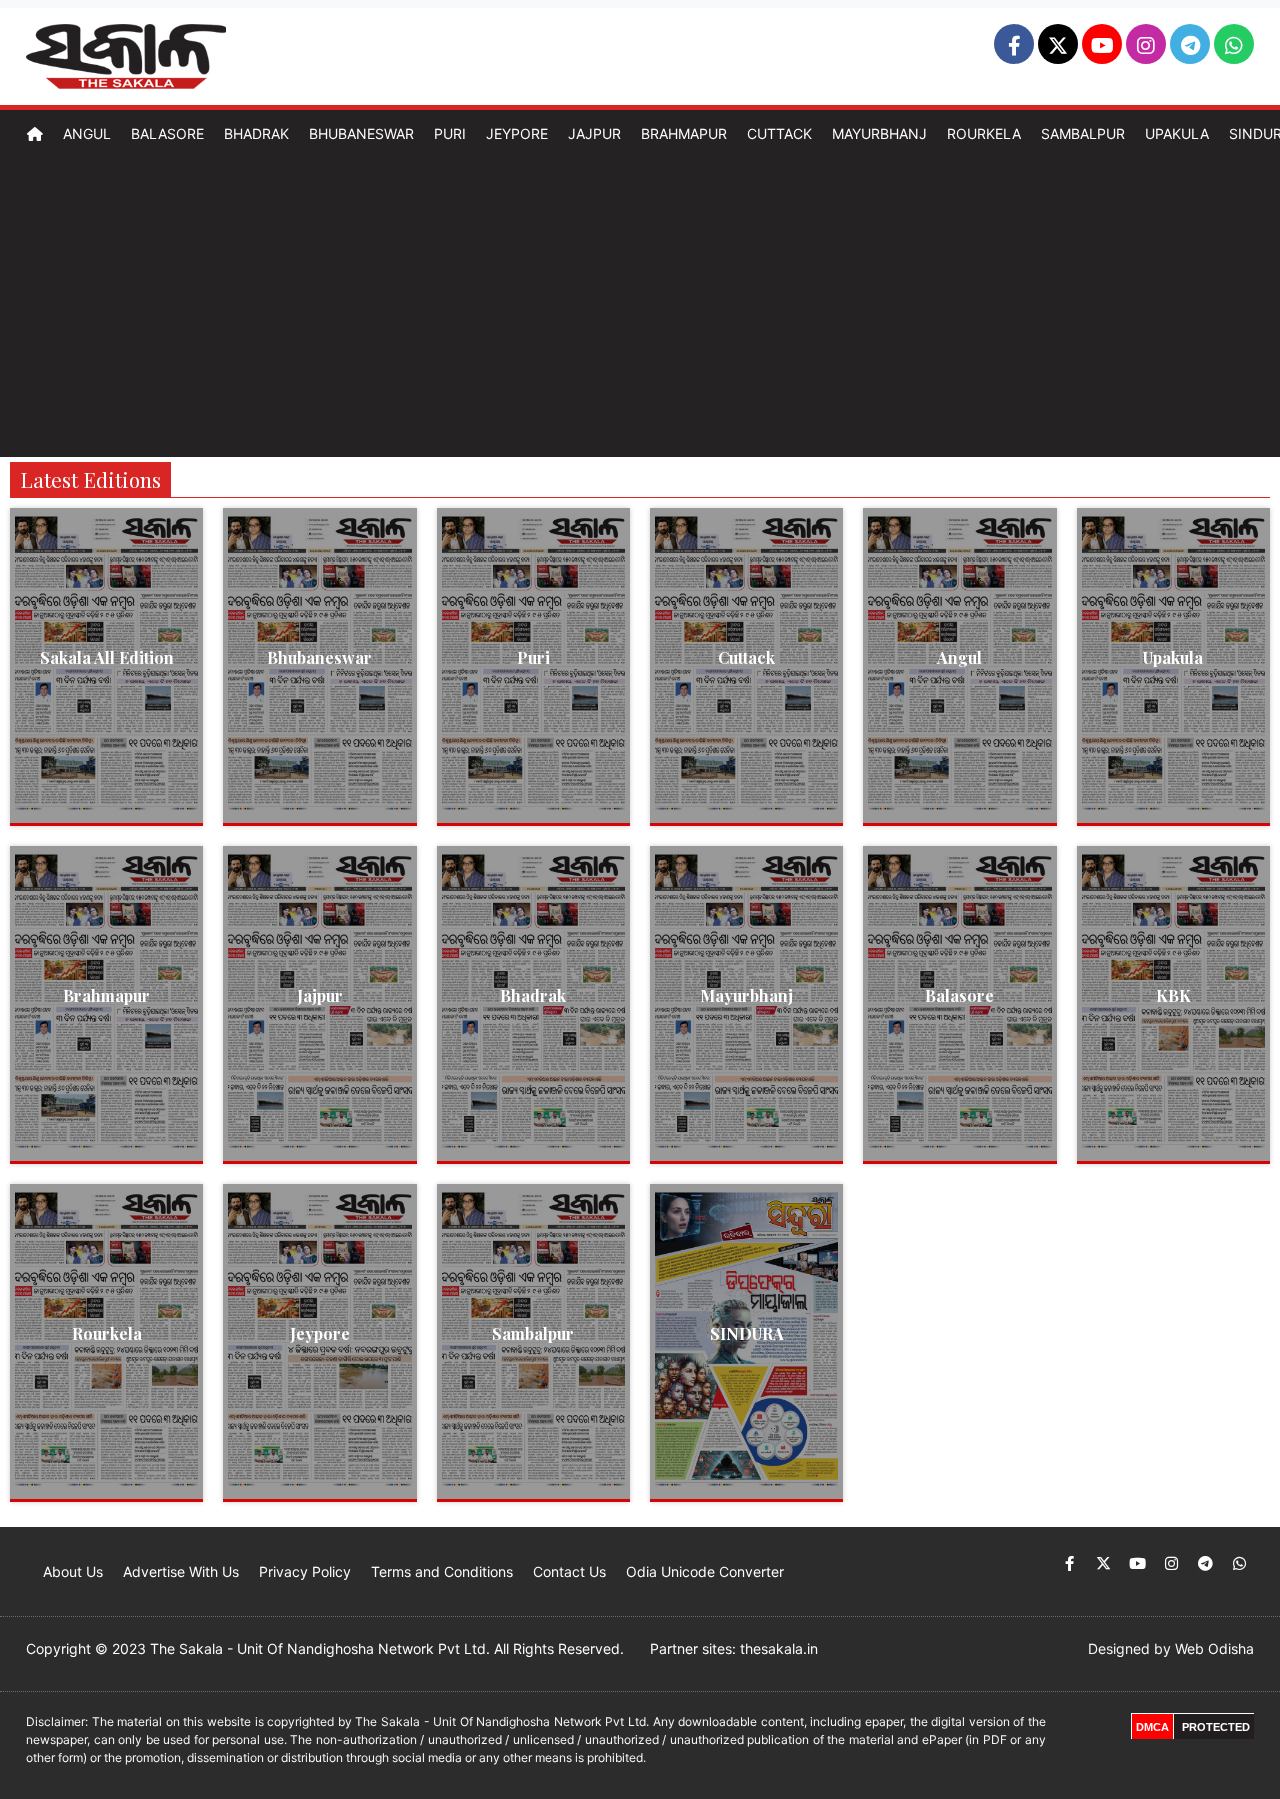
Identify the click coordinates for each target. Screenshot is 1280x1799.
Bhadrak (256, 133)
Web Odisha (1214, 1648)
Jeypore (517, 133)
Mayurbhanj (879, 133)
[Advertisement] (640, 307)
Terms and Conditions (442, 1571)
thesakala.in (779, 1648)
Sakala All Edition (107, 657)
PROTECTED (1216, 1727)
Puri (450, 133)
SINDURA (747, 1333)
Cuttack (779, 133)
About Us (73, 1571)
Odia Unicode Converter (705, 1571)
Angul (87, 133)
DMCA (1152, 1727)
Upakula (1177, 133)
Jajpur (594, 133)
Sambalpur (1083, 133)
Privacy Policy (305, 1571)
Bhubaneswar (361, 133)
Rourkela (984, 133)
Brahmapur (684, 133)
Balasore (167, 133)
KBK (1173, 995)
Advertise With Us (181, 1571)
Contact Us (569, 1571)
